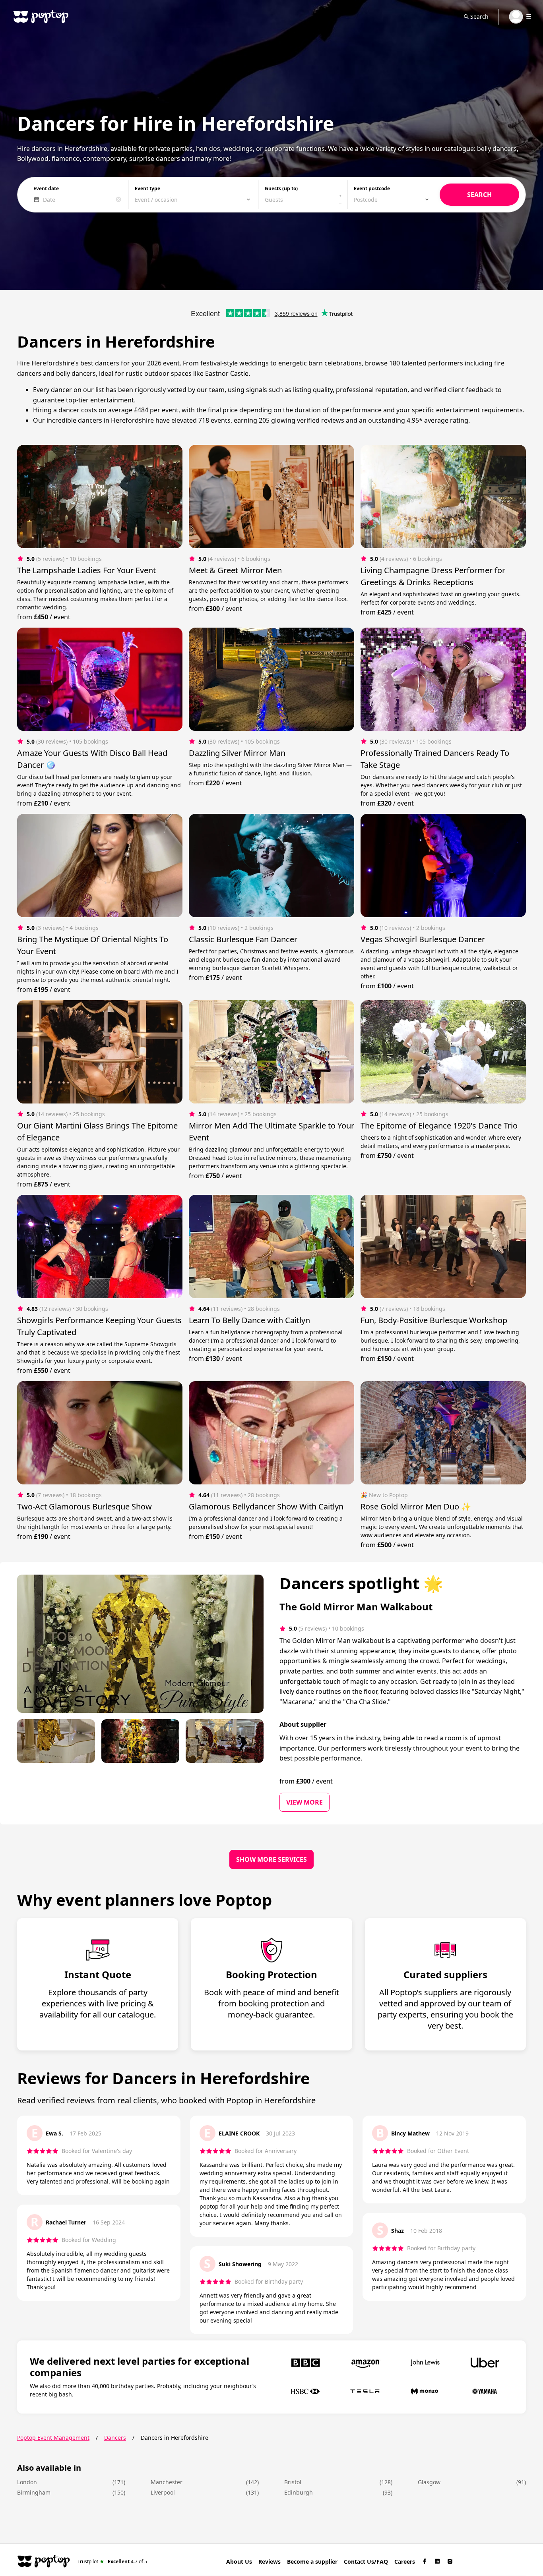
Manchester (167, 2482)
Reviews (270, 2562)
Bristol (293, 2482)
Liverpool (163, 2492)
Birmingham (34, 2492)
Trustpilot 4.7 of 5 (112, 2561)
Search (479, 16)
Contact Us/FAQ (366, 2562)
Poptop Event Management (53, 2438)
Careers (405, 2562)
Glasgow (429, 2482)
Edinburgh (299, 2492)
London (27, 2482)
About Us (239, 2562)
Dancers (115, 2438)
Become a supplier (312, 2562)
